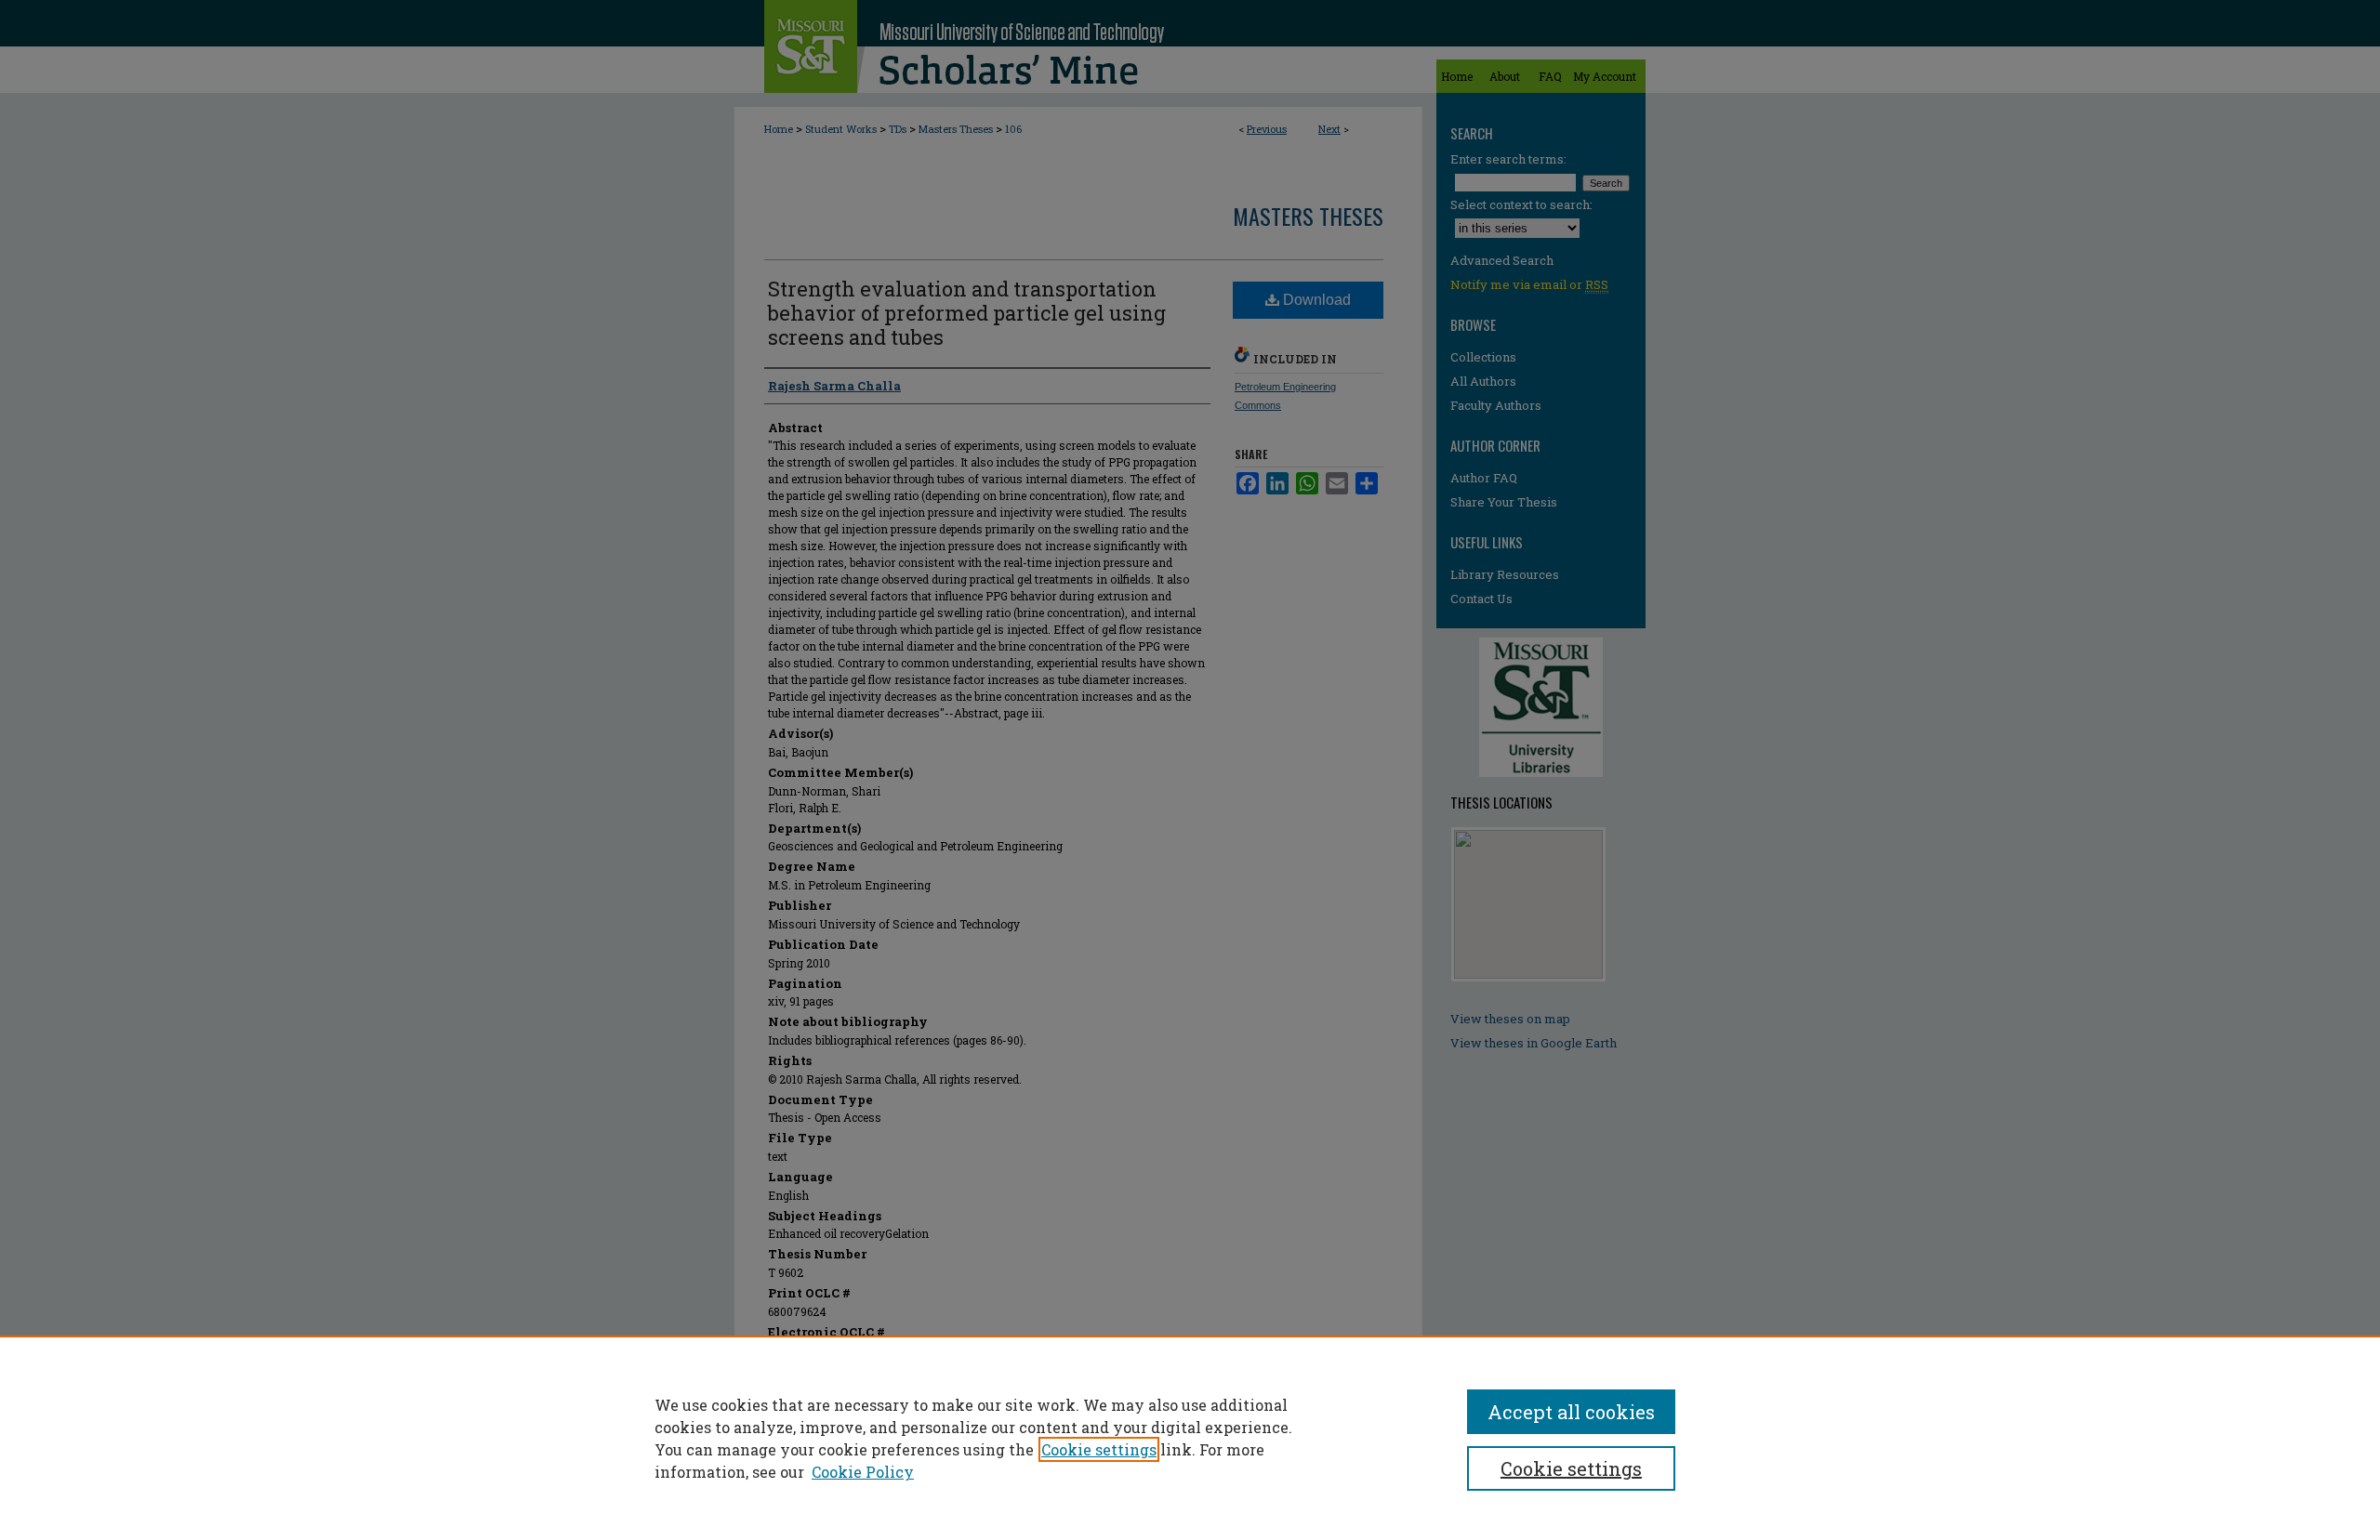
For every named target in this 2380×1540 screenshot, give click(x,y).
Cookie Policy (863, 1472)
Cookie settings (1099, 1449)
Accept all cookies (1571, 1412)
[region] (1190, 1438)
